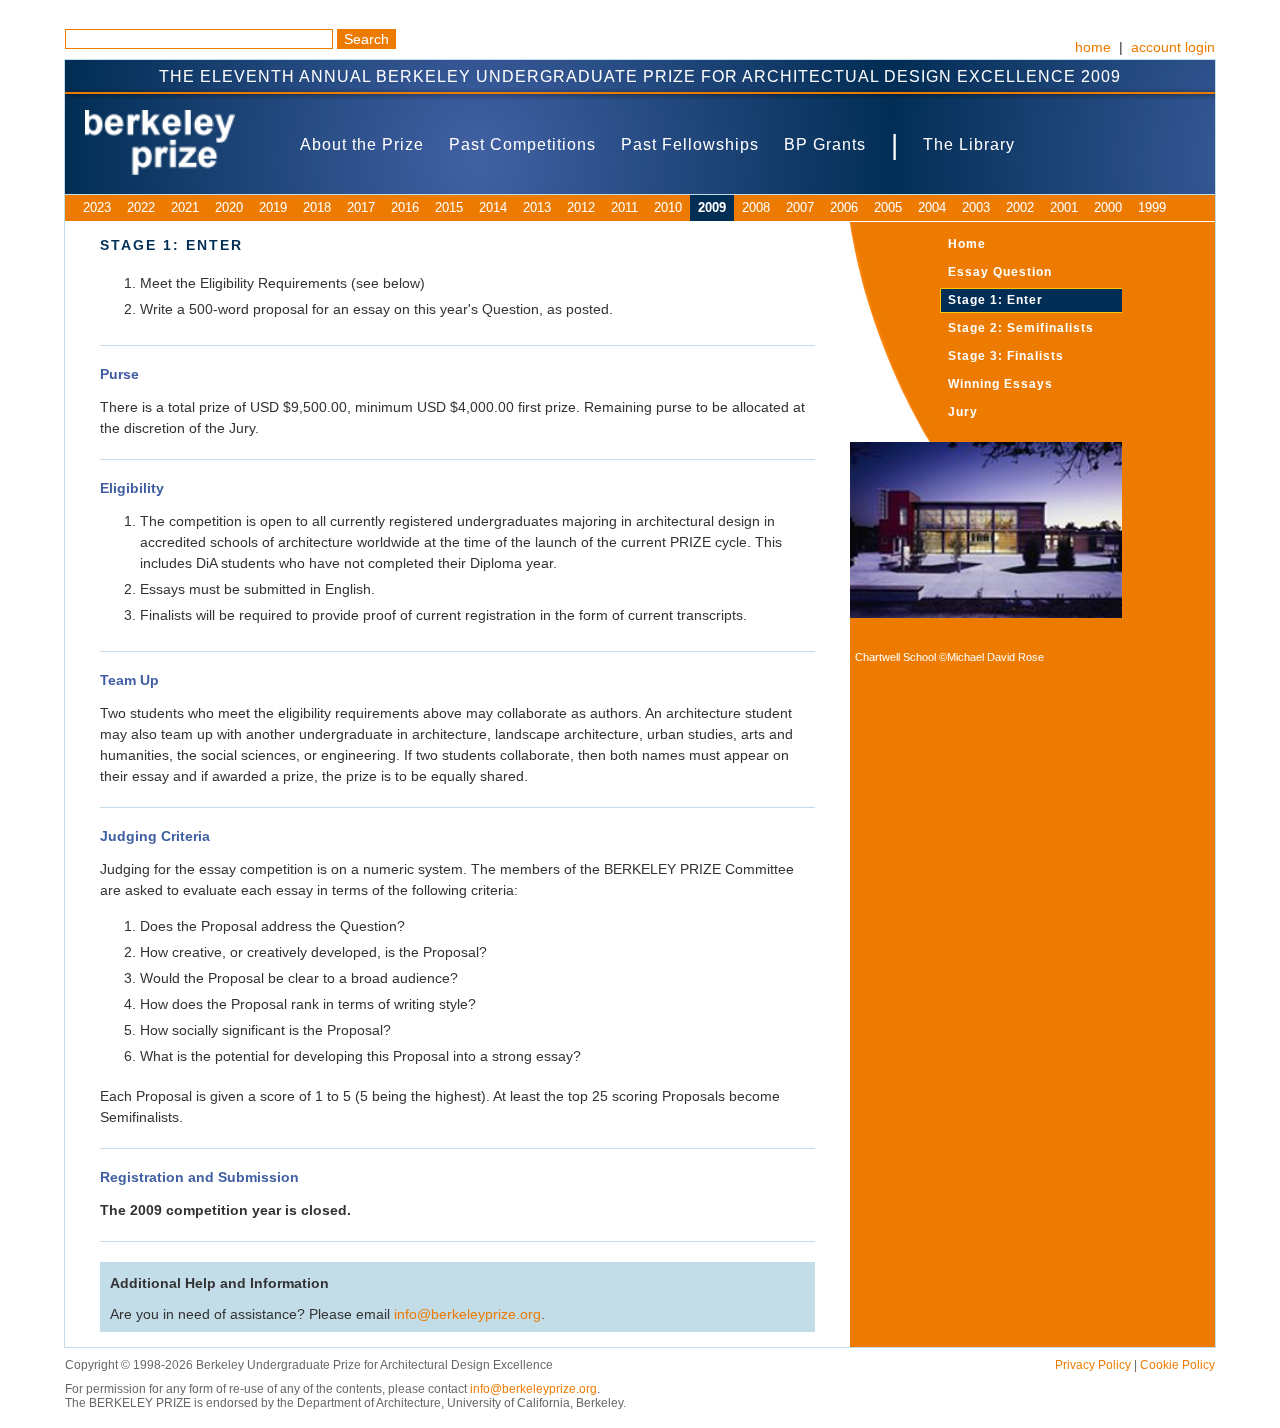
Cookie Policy (1177, 1365)
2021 (185, 207)
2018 (317, 207)
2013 (537, 207)
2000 (1108, 207)
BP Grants (825, 144)
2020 (229, 207)
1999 (1152, 207)
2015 (449, 207)
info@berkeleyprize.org (467, 1314)
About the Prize (362, 144)
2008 (756, 207)
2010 (668, 207)
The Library (969, 144)
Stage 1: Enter (995, 300)
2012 (581, 207)
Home (967, 244)
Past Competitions (522, 144)
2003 (976, 207)
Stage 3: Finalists (1006, 356)
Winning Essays (1000, 384)
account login (1173, 47)
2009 (712, 207)
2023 (97, 207)
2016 (405, 207)
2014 (493, 207)
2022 (141, 207)
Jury (963, 412)
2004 (932, 207)
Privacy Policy (1093, 1365)
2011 (624, 207)
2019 (273, 207)
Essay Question (1000, 272)
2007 (800, 207)
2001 (1064, 207)
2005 (888, 207)
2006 (844, 207)
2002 (1020, 207)
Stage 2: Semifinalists (1021, 328)
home (1093, 47)
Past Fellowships (690, 144)
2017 (361, 207)
